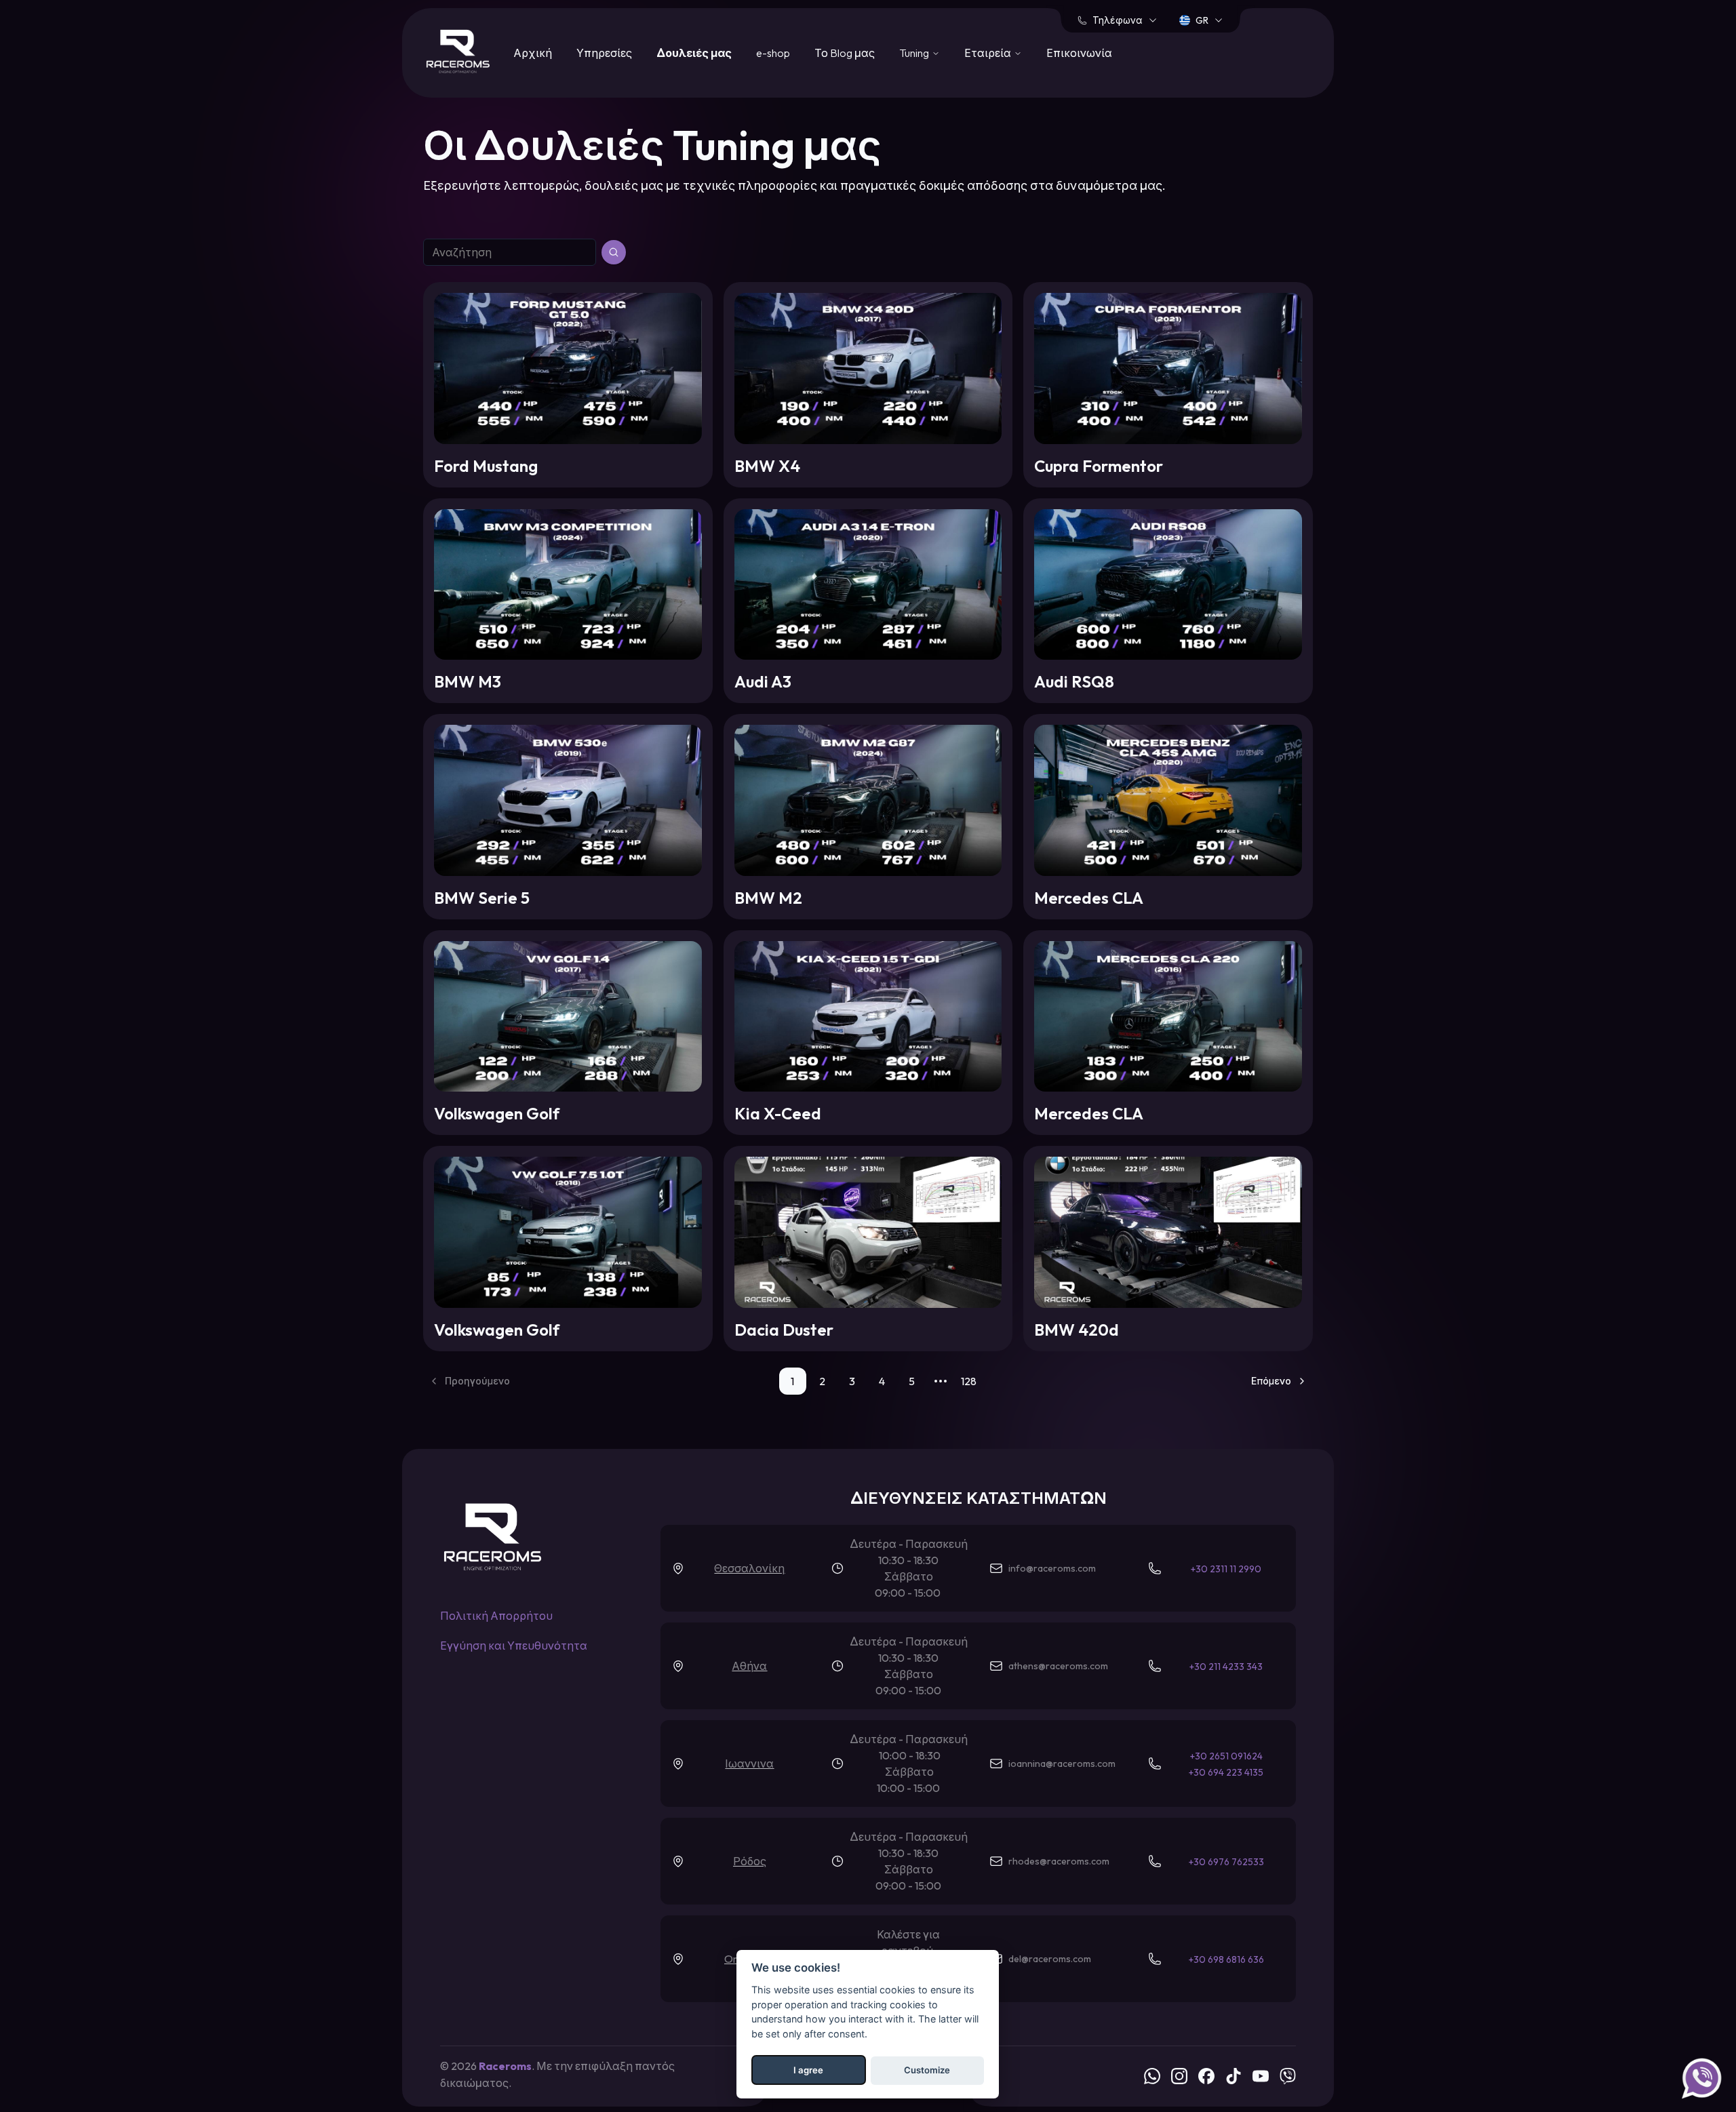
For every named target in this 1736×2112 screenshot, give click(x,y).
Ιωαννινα (749, 1764)
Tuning (914, 53)
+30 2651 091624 (1226, 1756)
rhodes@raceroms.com (1059, 1861)
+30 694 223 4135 (1226, 1772)
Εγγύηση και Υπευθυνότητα (514, 1646)
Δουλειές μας (694, 53)
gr (1202, 20)
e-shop (773, 53)
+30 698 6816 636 (1226, 1959)
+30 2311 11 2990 (1226, 1569)
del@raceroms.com (1050, 1959)
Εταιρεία (988, 53)
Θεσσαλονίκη (749, 1568)
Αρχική (533, 53)
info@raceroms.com (1052, 1568)
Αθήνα (749, 1666)
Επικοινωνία (1079, 53)
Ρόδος (750, 1861)
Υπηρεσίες (604, 53)
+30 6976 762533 (1226, 1862)
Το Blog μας (845, 53)
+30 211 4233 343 (1226, 1667)
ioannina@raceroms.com (1062, 1764)
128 (969, 1381)
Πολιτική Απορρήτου (496, 1616)
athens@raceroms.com (1058, 1666)
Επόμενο (1271, 1381)
